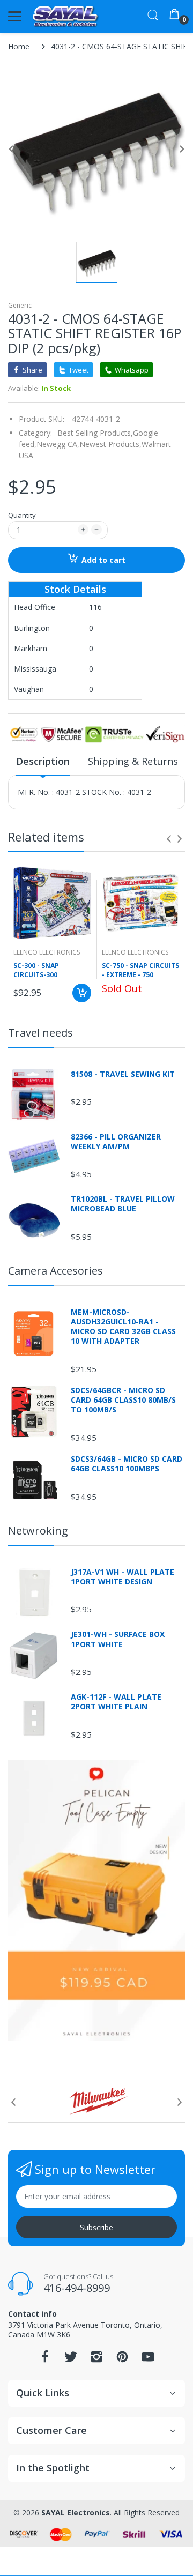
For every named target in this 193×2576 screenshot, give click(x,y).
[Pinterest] (122, 2360)
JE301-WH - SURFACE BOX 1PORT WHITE (118, 1639)
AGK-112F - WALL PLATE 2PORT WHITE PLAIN (116, 1702)
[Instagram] (96, 2360)
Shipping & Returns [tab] (133, 761)
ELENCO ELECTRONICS (47, 952)
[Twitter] (71, 2360)
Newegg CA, (58, 444)
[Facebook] (45, 2360)
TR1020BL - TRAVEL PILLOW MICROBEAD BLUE (123, 1204)
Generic (20, 305)
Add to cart (103, 560)
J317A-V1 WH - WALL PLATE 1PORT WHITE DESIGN (123, 1577)
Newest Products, (110, 444)
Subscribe (96, 2227)
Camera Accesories (55, 1271)
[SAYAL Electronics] (66, 16)
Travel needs (40, 1033)
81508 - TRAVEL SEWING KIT (123, 1074)
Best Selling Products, (95, 433)
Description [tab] (43, 761)
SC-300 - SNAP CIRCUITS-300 (36, 970)
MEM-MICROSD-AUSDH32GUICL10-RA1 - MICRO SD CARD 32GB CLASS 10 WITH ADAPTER (123, 1327)
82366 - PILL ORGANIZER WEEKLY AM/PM (116, 1142)
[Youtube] (148, 2360)
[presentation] (169, 839)
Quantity (22, 515)
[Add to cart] (82, 993)
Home (19, 46)
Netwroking (38, 1531)
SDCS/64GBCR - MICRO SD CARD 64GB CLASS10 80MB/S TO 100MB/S (123, 1400)
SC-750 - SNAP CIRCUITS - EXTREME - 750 (140, 970)
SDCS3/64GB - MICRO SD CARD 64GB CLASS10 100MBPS (127, 1464)
